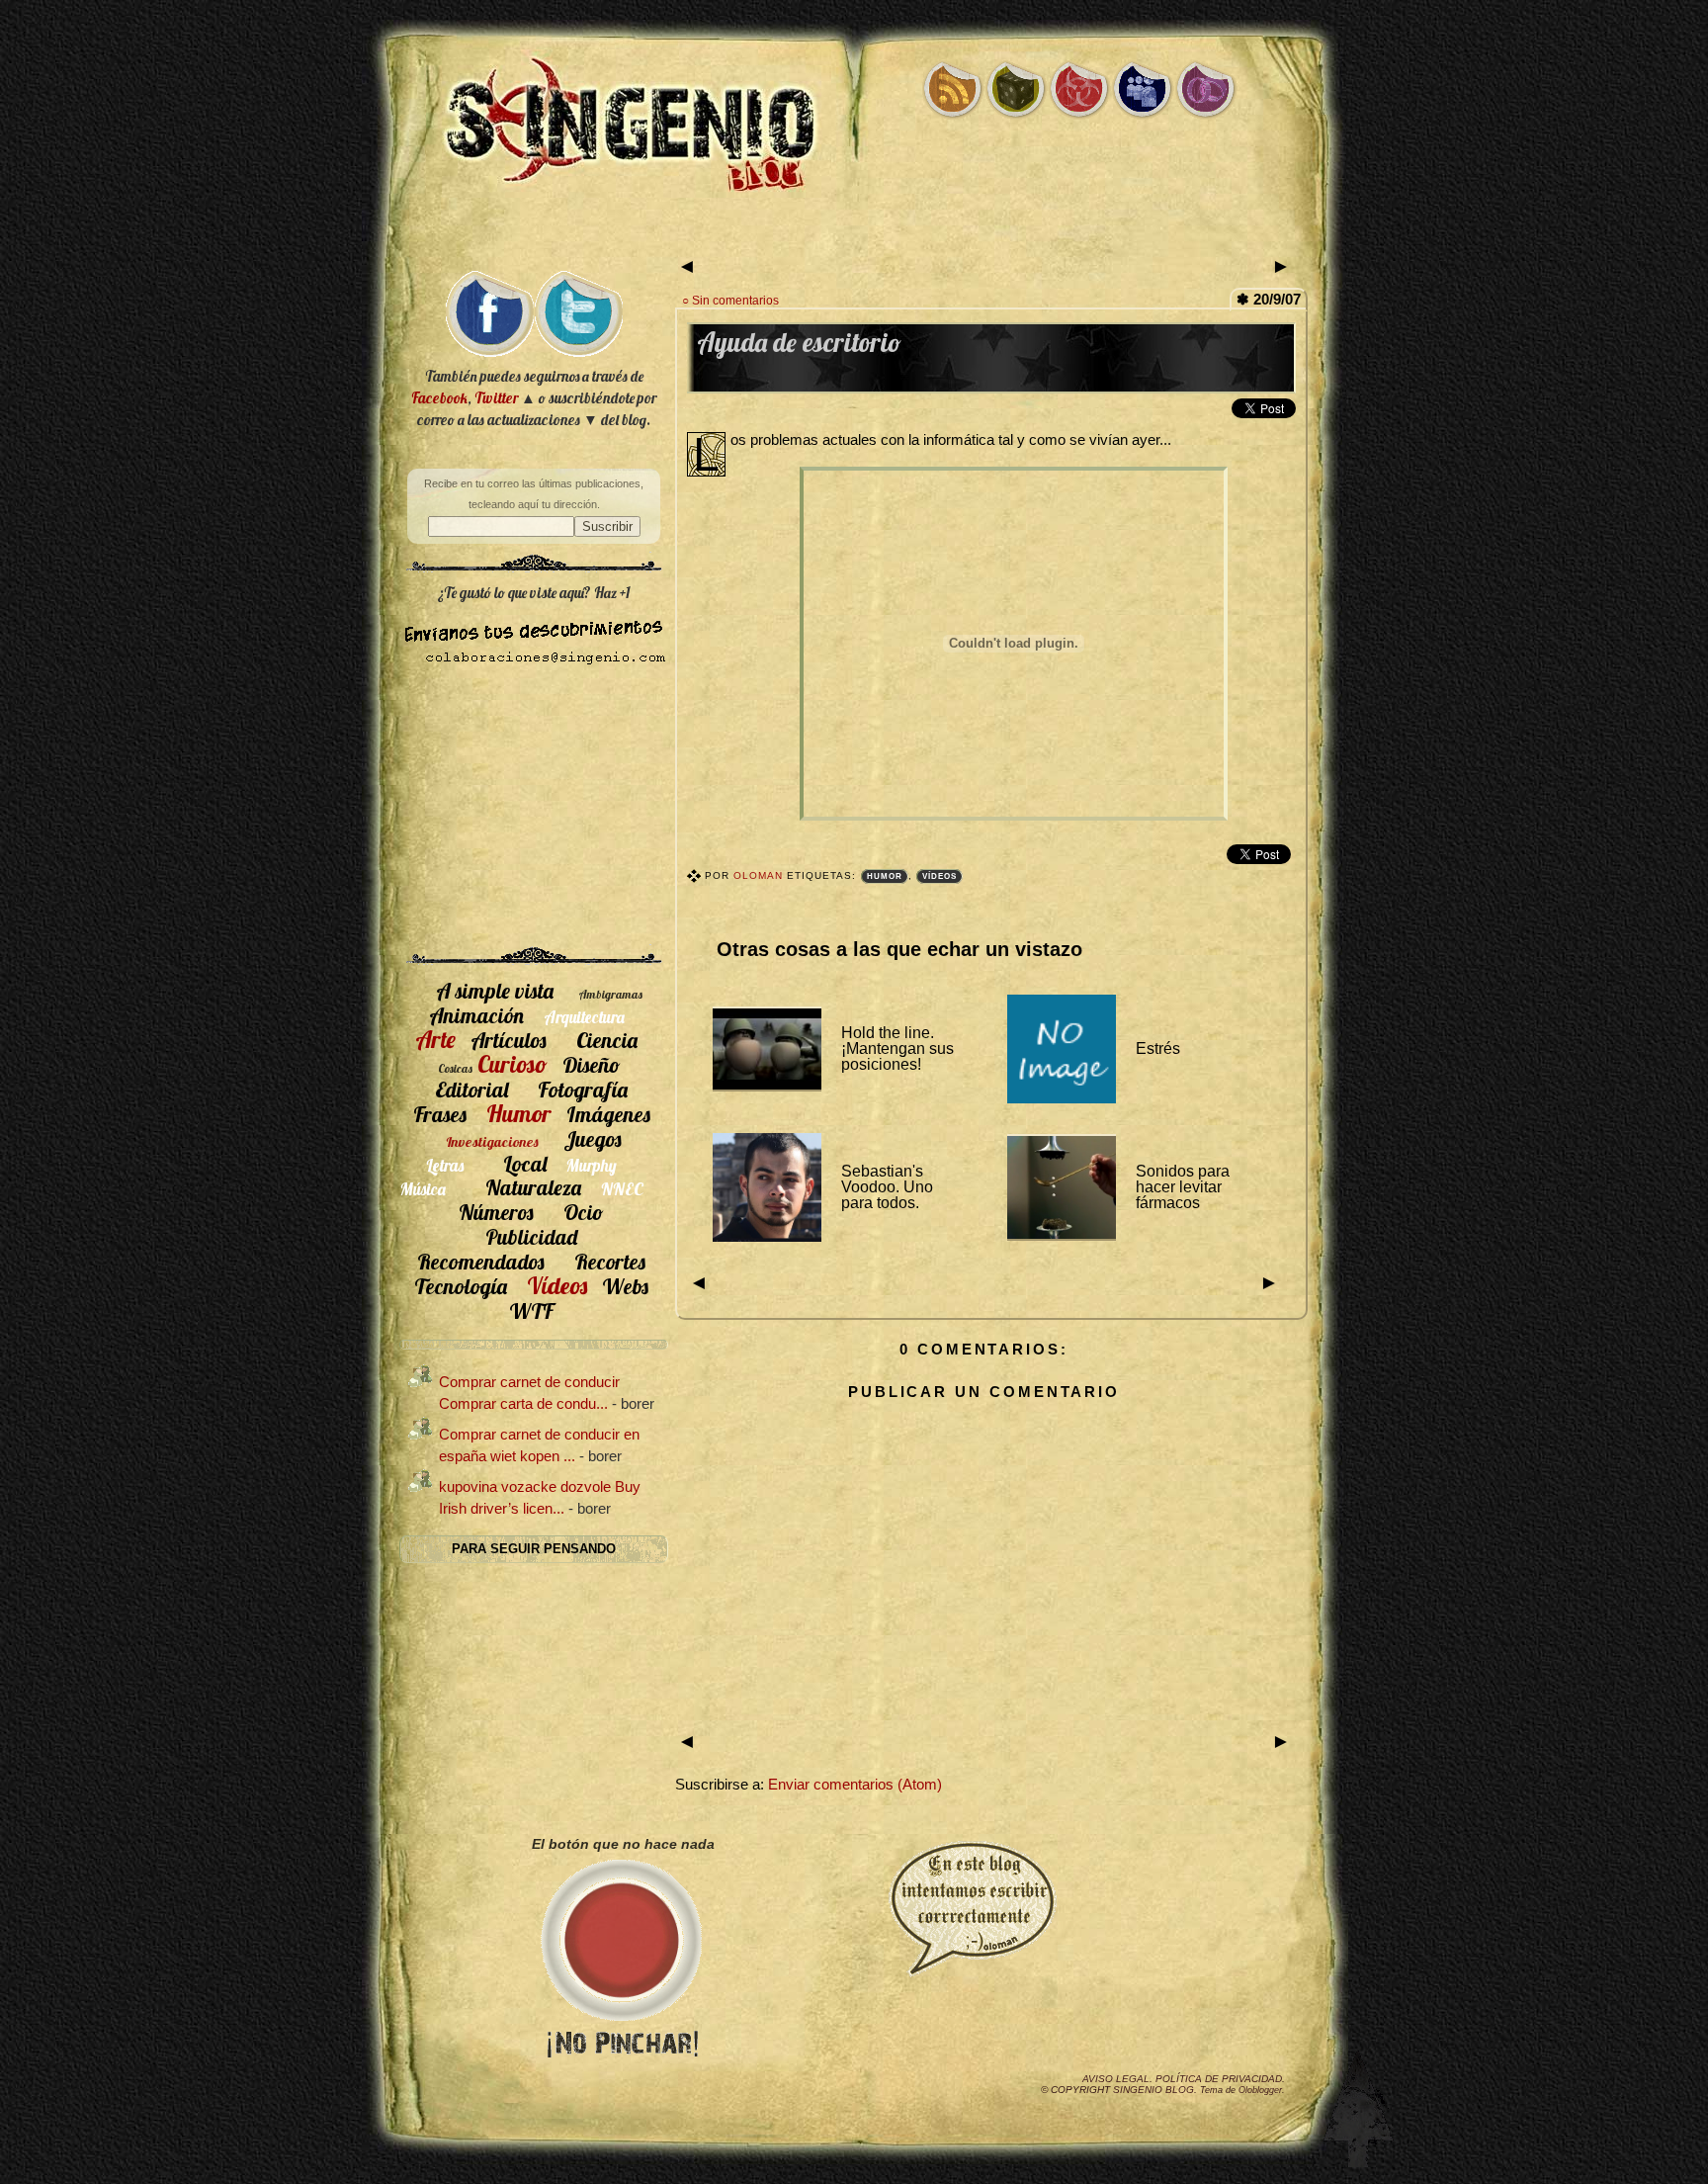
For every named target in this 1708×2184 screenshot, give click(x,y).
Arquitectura (584, 1017)
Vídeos (939, 876)
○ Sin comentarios (730, 300)
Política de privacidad (1219, 2079)
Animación (476, 1015)
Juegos (593, 1138)
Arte (435, 1039)
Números (496, 1212)
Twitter (496, 398)
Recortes (610, 1261)
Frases (440, 1114)
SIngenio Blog (1153, 2090)
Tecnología (461, 1286)
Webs (625, 1286)
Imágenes (608, 1114)
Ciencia (607, 1040)
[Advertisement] (854, 235)
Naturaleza (533, 1187)
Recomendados (481, 1261)
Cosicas (455, 1068)
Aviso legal (1116, 2079)
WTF (531, 1310)
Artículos (509, 1040)
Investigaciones (492, 1142)
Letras (445, 1165)
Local (525, 1163)
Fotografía (583, 1089)
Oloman (760, 875)
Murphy (592, 1165)
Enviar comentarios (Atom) (855, 1785)
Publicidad (531, 1236)
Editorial (471, 1089)
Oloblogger (1260, 2090)
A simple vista (495, 990)
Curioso (512, 1064)
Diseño (592, 1064)
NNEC (622, 1189)
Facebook (439, 398)
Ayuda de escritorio (799, 343)
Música (423, 1189)
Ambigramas (610, 994)
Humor (885, 876)
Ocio (584, 1212)
